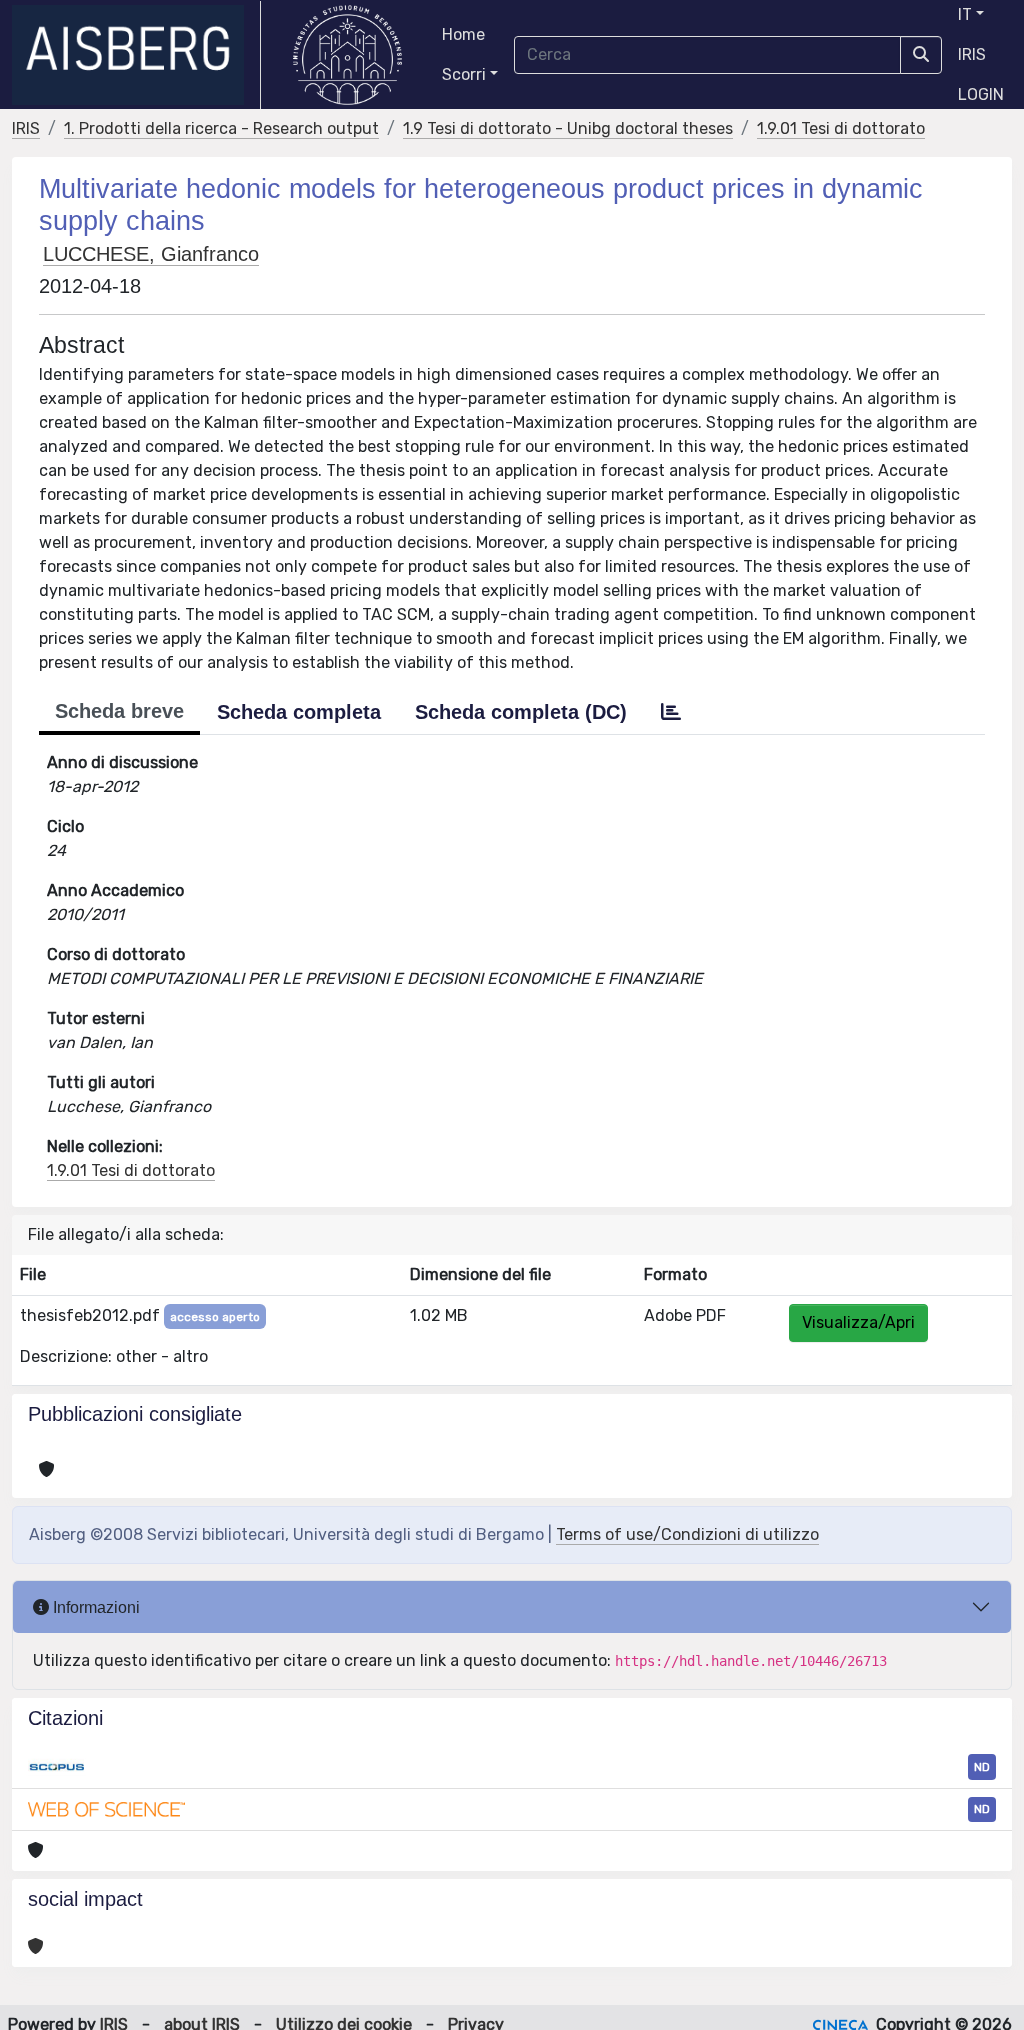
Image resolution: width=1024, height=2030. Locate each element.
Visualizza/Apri (858, 1322)
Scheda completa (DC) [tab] (521, 712)
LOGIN (981, 94)
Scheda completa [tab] (299, 712)
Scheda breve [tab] (119, 711)
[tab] (671, 712)
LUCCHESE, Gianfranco (151, 254)
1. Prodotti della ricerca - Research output (221, 128)
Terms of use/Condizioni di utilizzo (687, 1534)
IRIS (972, 54)
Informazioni (94, 1607)
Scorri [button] (464, 74)
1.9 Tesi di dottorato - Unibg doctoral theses (568, 128)
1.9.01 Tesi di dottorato (841, 128)
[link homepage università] (347, 55)
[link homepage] (136, 55)
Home (463, 34)
